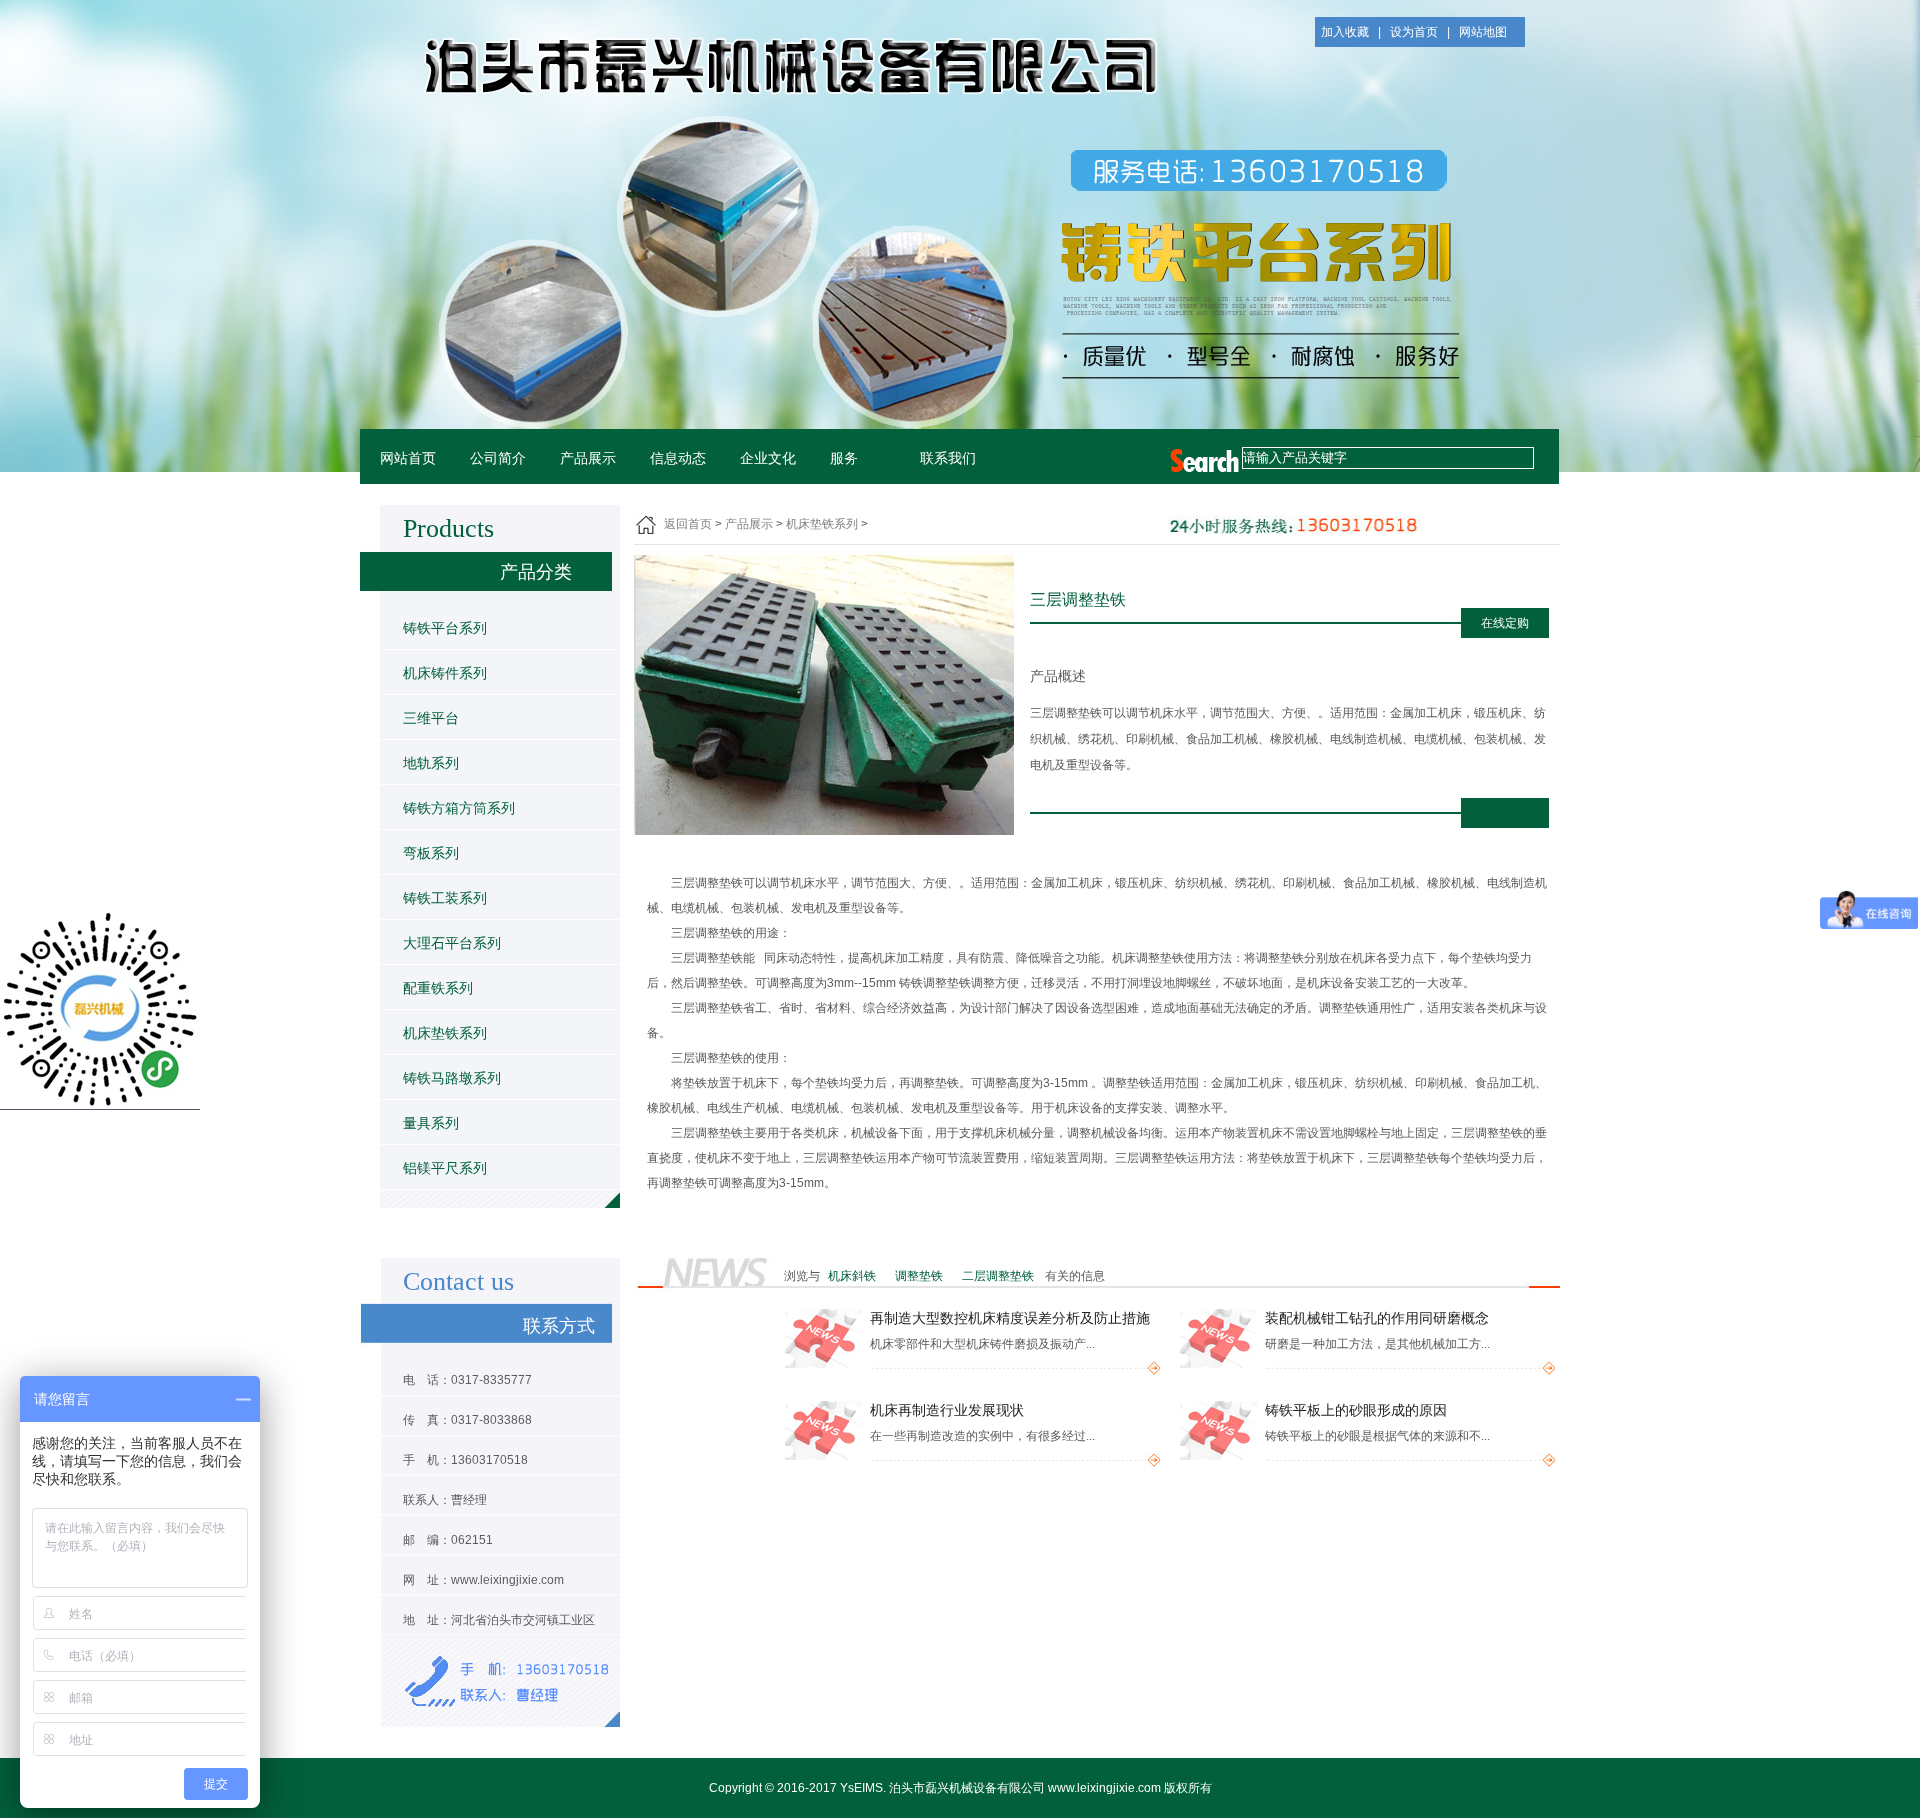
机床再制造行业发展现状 (947, 1410)
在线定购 (1505, 623)
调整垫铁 (920, 1276)
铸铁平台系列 (445, 628)
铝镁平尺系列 (445, 1168)
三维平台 (431, 718)
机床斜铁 (853, 1276)
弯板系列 (431, 853)
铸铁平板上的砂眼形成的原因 (1356, 1410)
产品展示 (588, 458)
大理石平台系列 (452, 943)
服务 (844, 458)
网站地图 (1483, 32)
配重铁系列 (438, 988)
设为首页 (1414, 32)
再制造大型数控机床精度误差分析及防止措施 (1010, 1318)
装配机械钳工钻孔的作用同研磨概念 (1377, 1318)
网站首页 (408, 458)
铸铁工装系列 (445, 898)
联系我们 (948, 458)
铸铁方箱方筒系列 (459, 808)
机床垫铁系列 (445, 1033)
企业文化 (768, 458)
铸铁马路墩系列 (452, 1078)
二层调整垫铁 (999, 1276)
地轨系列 (431, 763)
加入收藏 (1345, 32)
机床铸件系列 (445, 673)
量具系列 (431, 1123)
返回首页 (688, 524)
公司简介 (498, 458)
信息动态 (678, 458)
